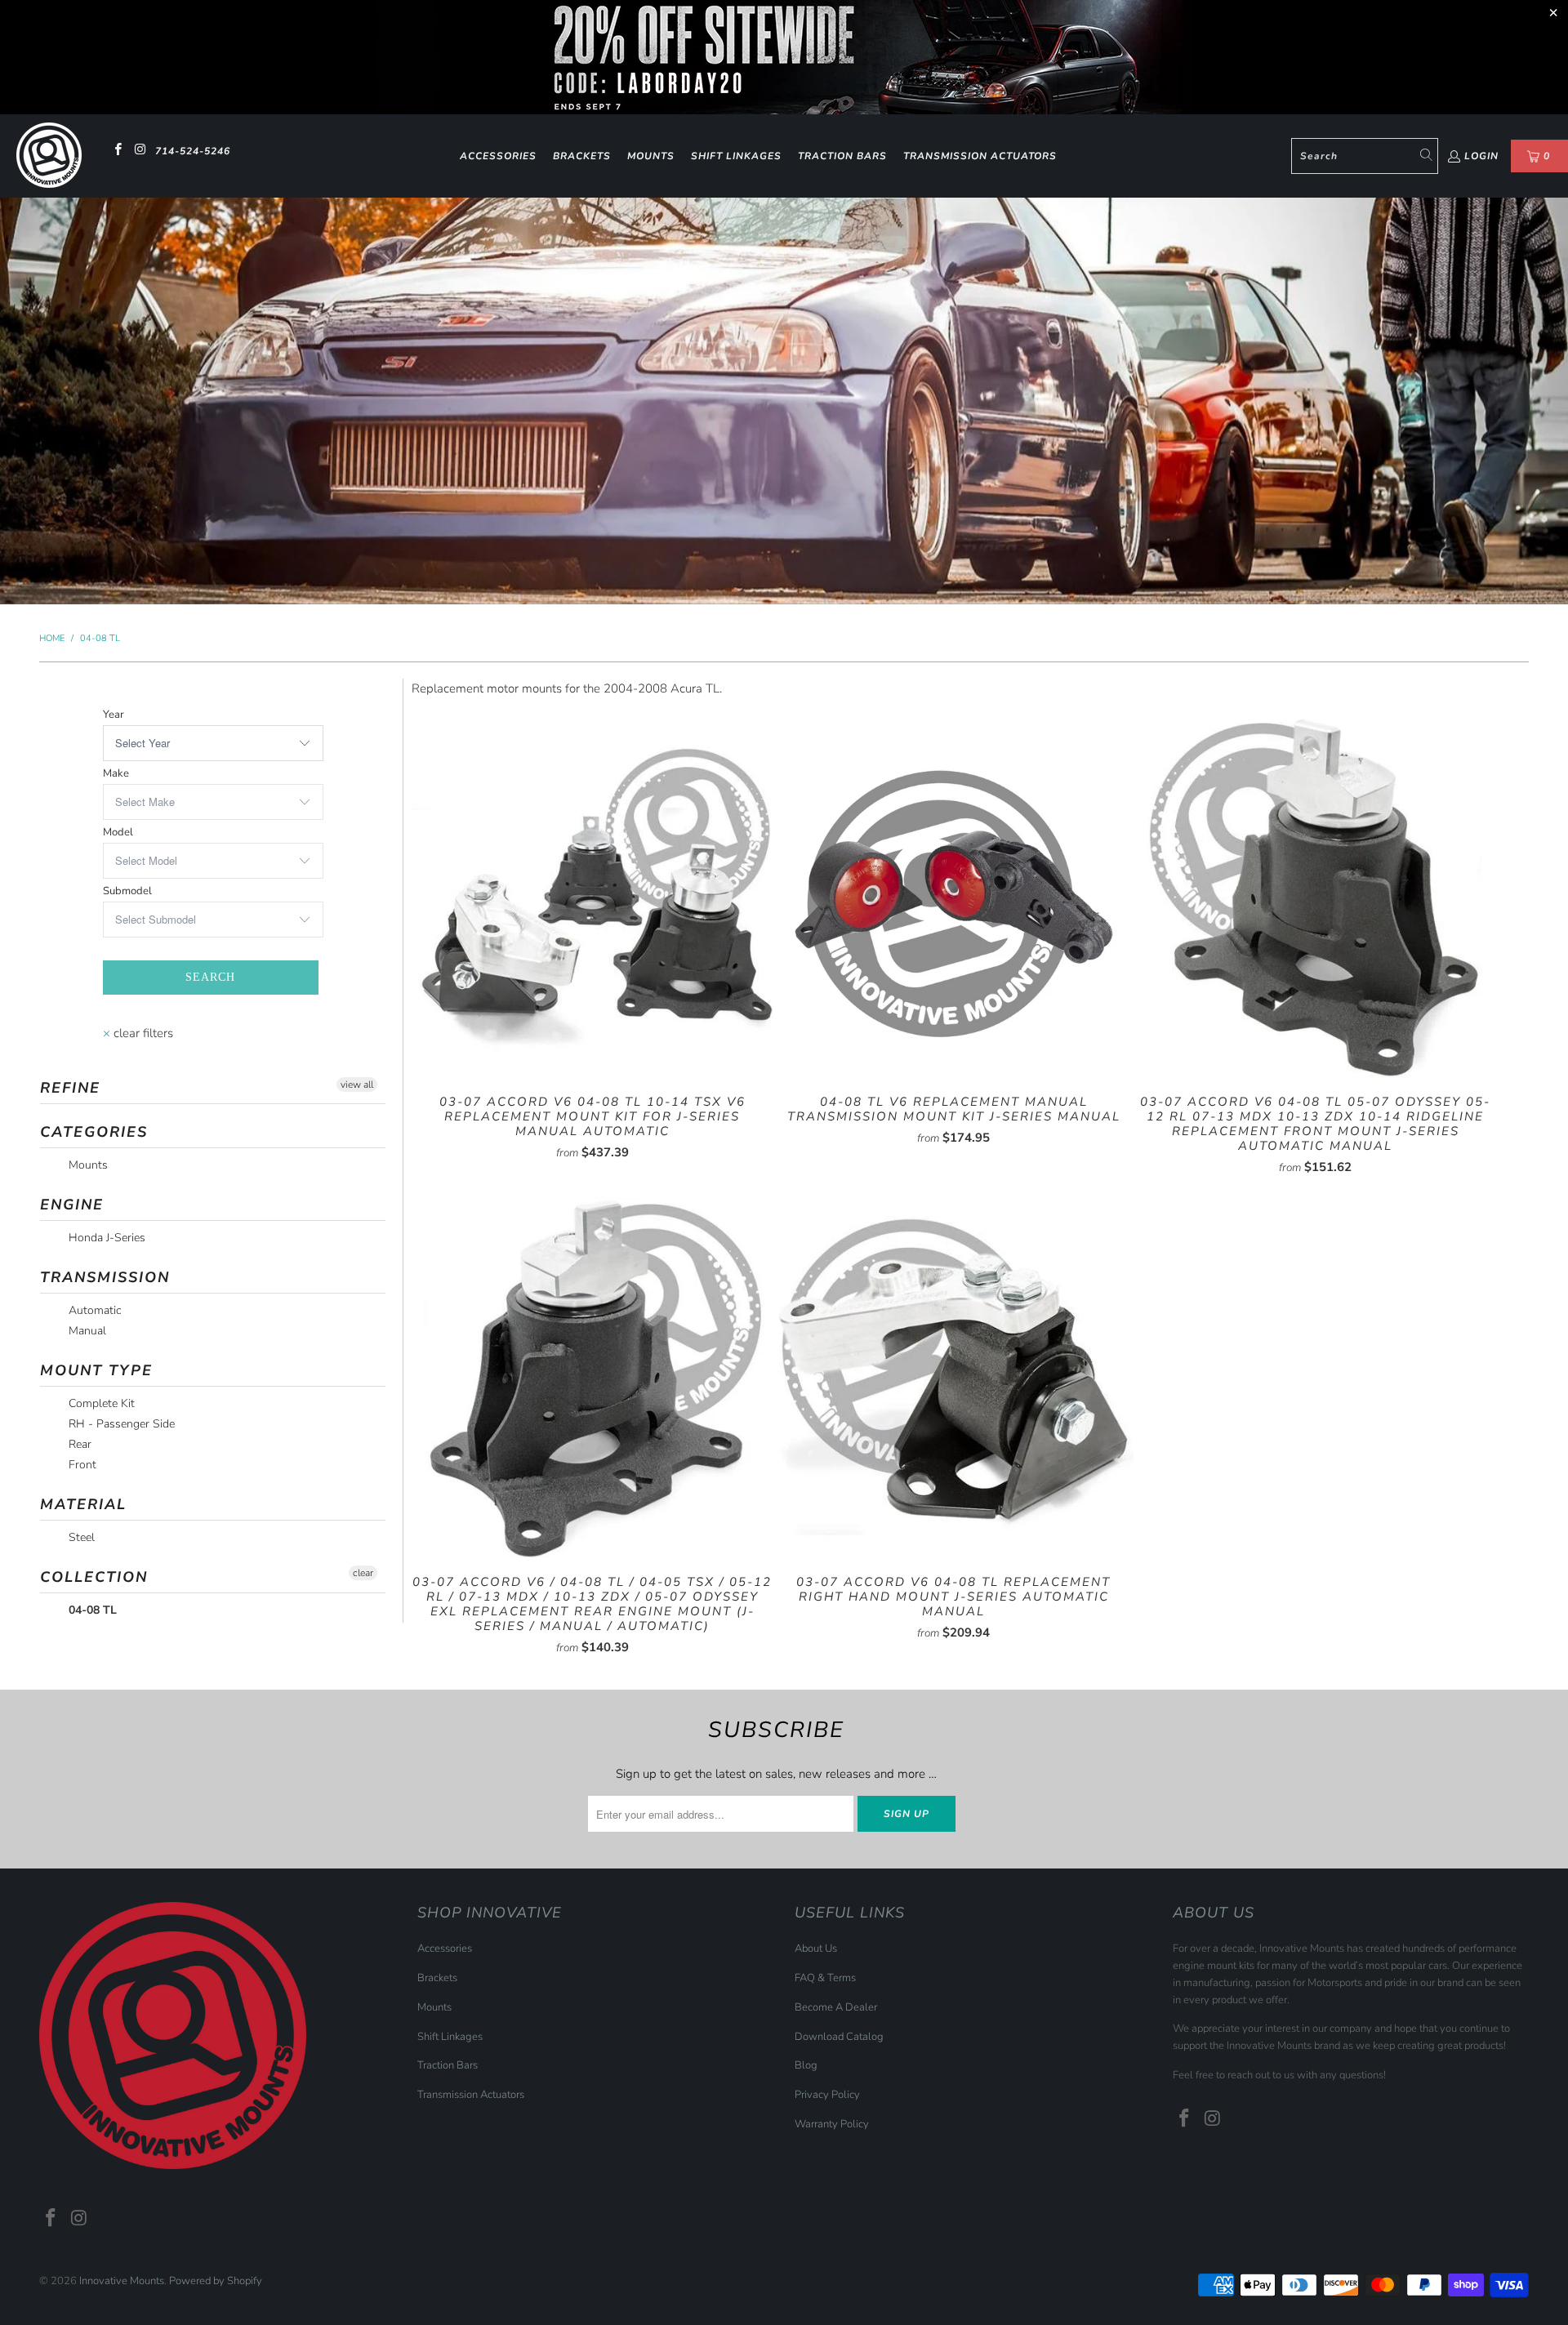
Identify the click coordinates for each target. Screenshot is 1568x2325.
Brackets (582, 156)
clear (363, 1573)
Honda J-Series (105, 1238)
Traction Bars (842, 156)
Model (118, 832)
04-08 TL (91, 1610)
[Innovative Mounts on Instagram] (139, 151)
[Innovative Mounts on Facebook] (117, 151)
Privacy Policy (827, 2095)
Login (1481, 156)
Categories (94, 1132)
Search (210, 977)
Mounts (651, 156)
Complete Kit (100, 1403)
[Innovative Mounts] (49, 156)
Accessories (498, 156)
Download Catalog (839, 2037)
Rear (78, 1444)
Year (114, 715)
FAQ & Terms (825, 1978)
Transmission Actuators (980, 156)
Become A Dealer (836, 2007)
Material (83, 1504)
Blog (806, 2065)
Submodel (127, 891)
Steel (80, 1537)
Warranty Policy (832, 2124)
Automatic (93, 1310)
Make (116, 773)
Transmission (105, 1277)
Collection (94, 1577)
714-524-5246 (193, 151)
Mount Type (96, 1370)
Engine (72, 1205)
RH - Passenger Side (120, 1424)
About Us (816, 1949)
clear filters (138, 1033)
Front (81, 1465)
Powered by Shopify (216, 2281)
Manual (86, 1331)
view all (357, 1085)
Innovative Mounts (122, 2281)
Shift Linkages (736, 156)
